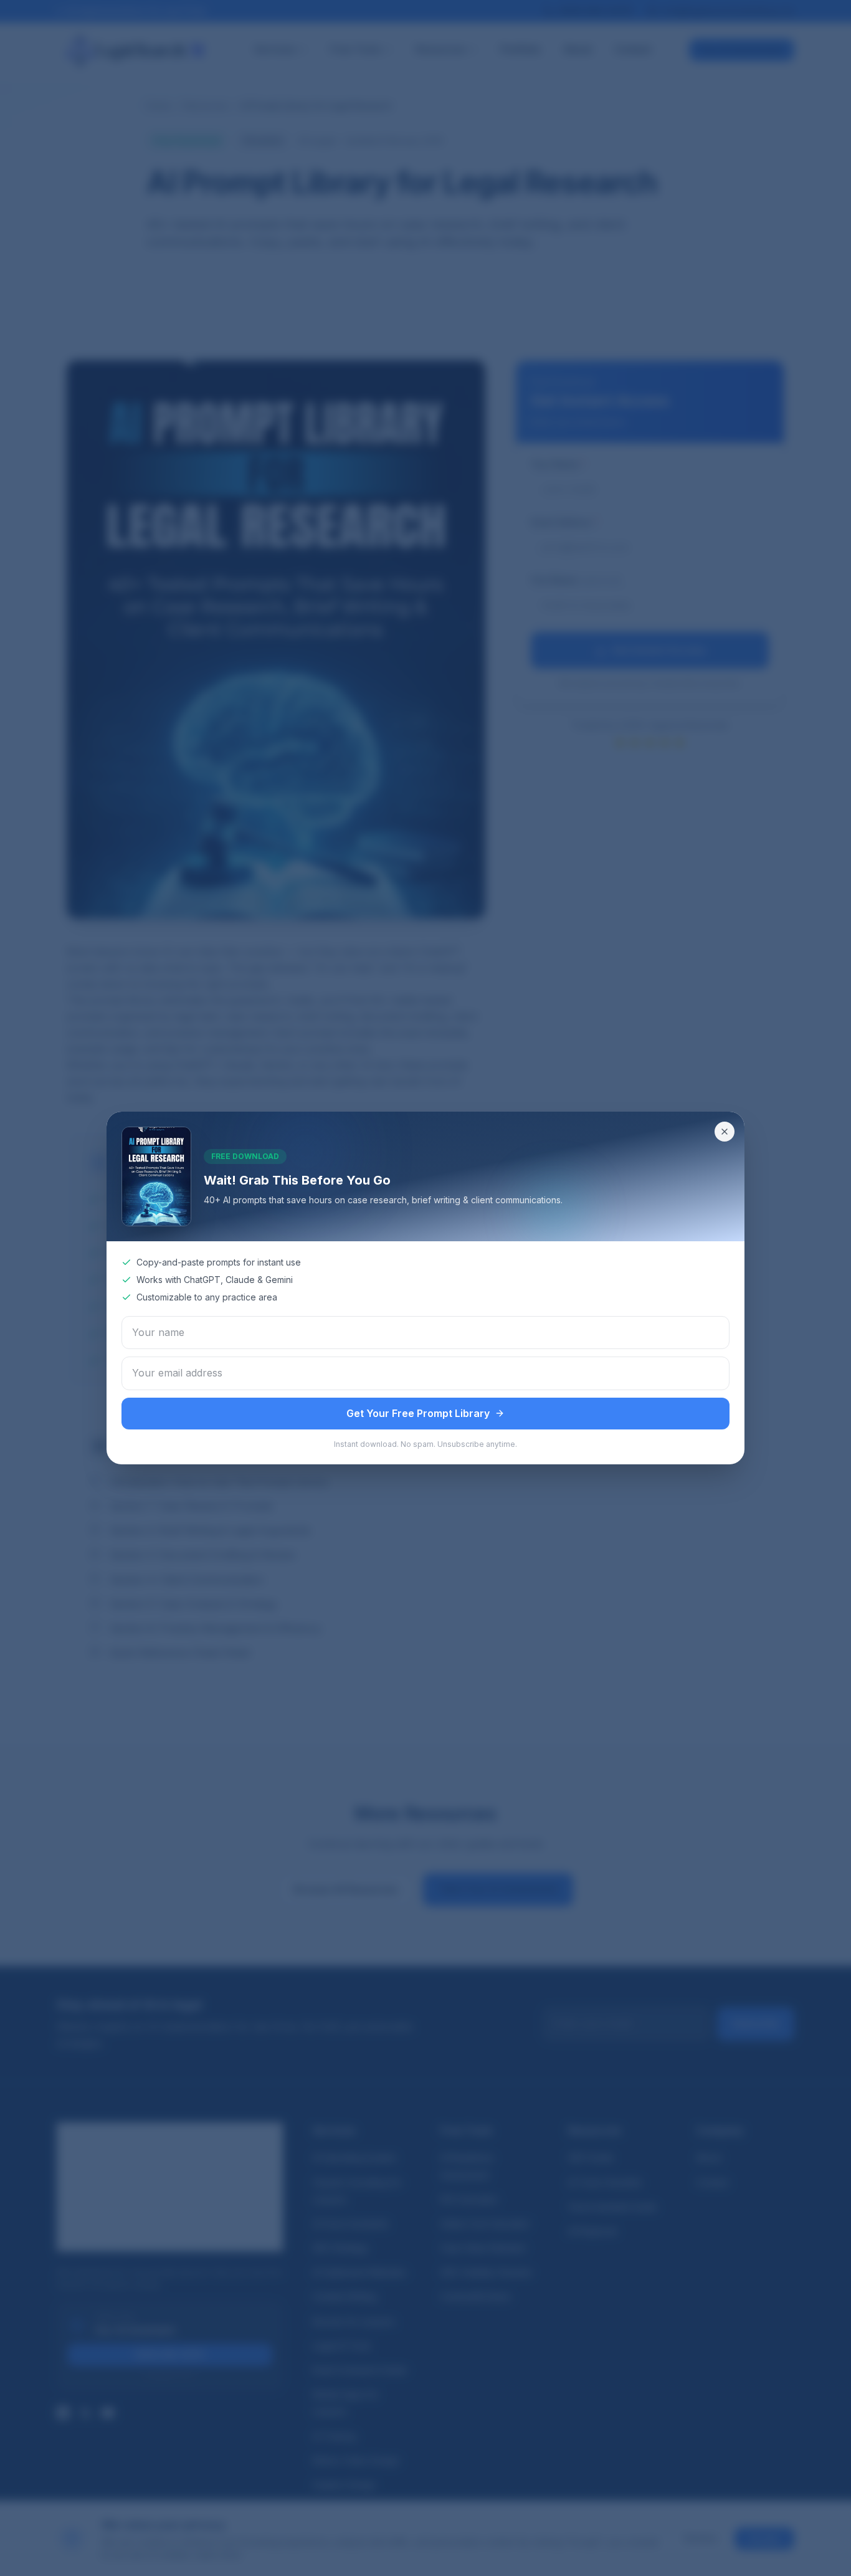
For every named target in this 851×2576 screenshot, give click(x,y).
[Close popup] (725, 1132)
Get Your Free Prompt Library (418, 1413)
